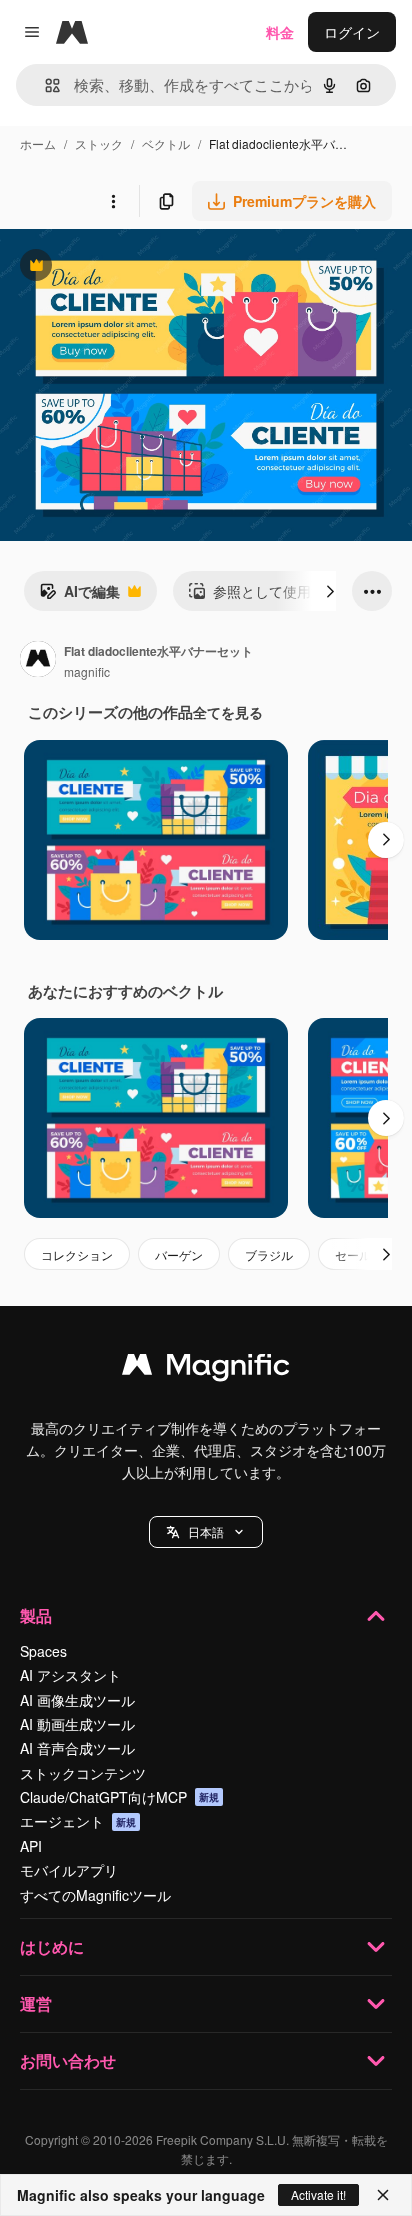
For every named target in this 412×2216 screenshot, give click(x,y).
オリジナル (137, 267)
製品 (36, 1615)
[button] (206, 1532)
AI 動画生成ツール (77, 1724)
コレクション (77, 1254)
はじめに (52, 1946)
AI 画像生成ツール (77, 1700)
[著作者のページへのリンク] (38, 661)
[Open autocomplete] (44, 85)
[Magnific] (206, 1369)
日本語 (206, 1531)
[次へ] (330, 591)
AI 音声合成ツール (77, 1748)
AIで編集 (79, 596)
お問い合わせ (68, 2060)
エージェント (78, 1821)
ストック (99, 143)
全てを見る (228, 712)
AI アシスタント (70, 1675)
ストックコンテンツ (83, 1773)
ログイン (352, 32)
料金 (280, 32)
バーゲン (179, 1254)
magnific (87, 671)
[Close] (383, 2195)
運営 (36, 2003)
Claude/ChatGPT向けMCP (119, 1797)
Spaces (43, 1651)
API (31, 1846)
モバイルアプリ (69, 1870)
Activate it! (318, 2194)
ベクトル (166, 143)
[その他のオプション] (113, 201)
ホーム (38, 143)
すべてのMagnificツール (95, 1895)
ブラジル (269, 1254)
